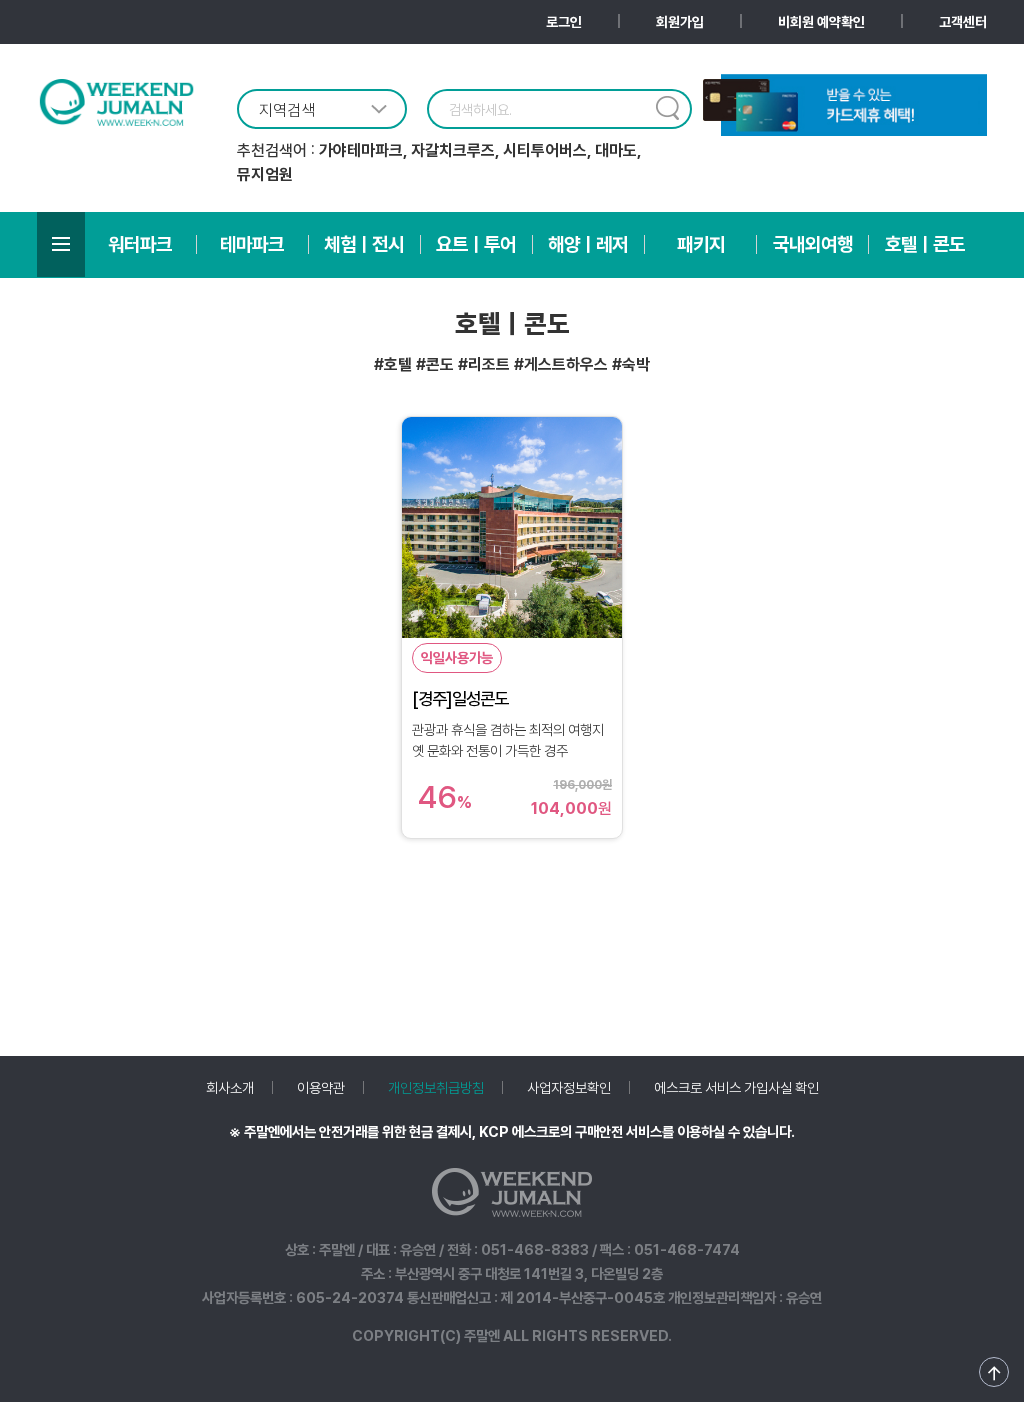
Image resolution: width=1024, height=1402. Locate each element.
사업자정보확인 (569, 1087)
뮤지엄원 (265, 174)
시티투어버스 (545, 150)
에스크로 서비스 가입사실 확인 (736, 1087)
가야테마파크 (361, 150)
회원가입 (680, 22)
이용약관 (321, 1087)
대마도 (616, 150)
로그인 (564, 22)
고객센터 (963, 22)
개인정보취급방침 (436, 1087)
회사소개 (230, 1087)
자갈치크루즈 (453, 150)
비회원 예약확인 (821, 22)
